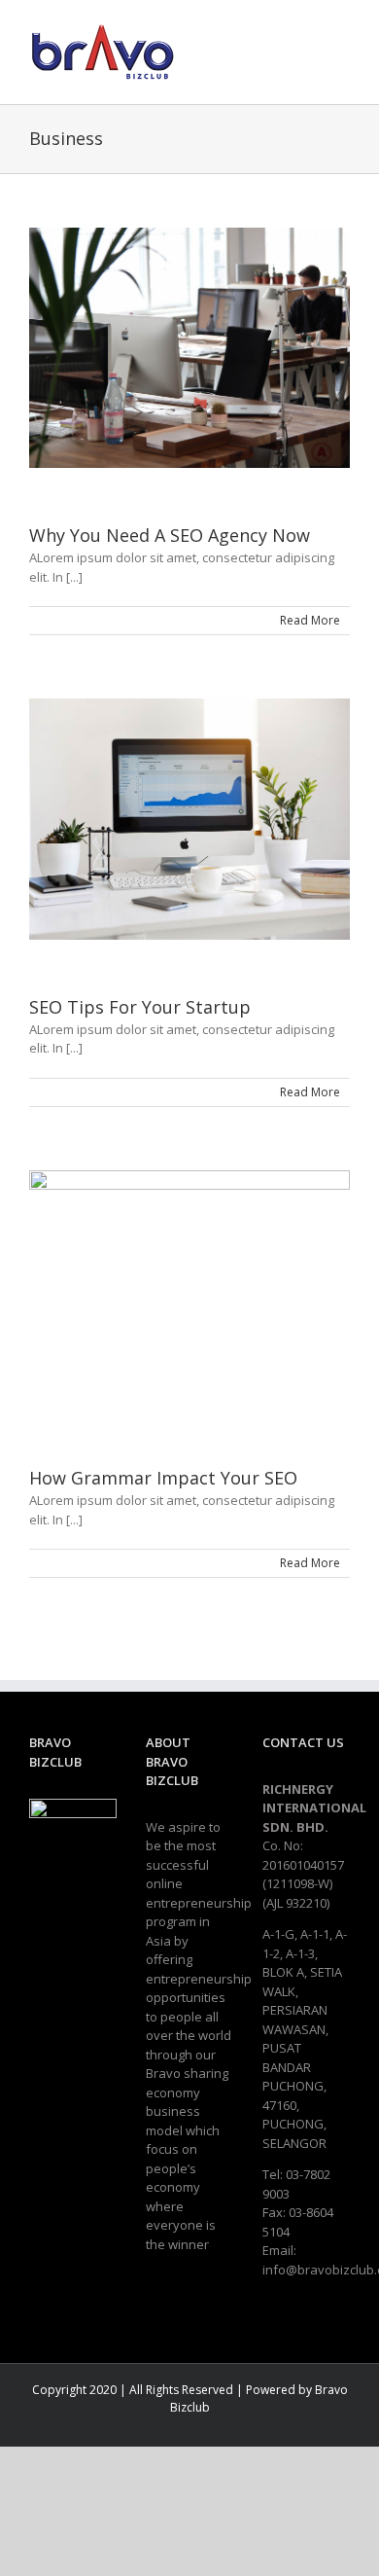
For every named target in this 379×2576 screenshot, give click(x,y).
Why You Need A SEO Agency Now (170, 535)
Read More (310, 620)
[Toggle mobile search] (307, 49)
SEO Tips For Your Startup (140, 1007)
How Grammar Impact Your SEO (163, 1478)
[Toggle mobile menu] (342, 49)
